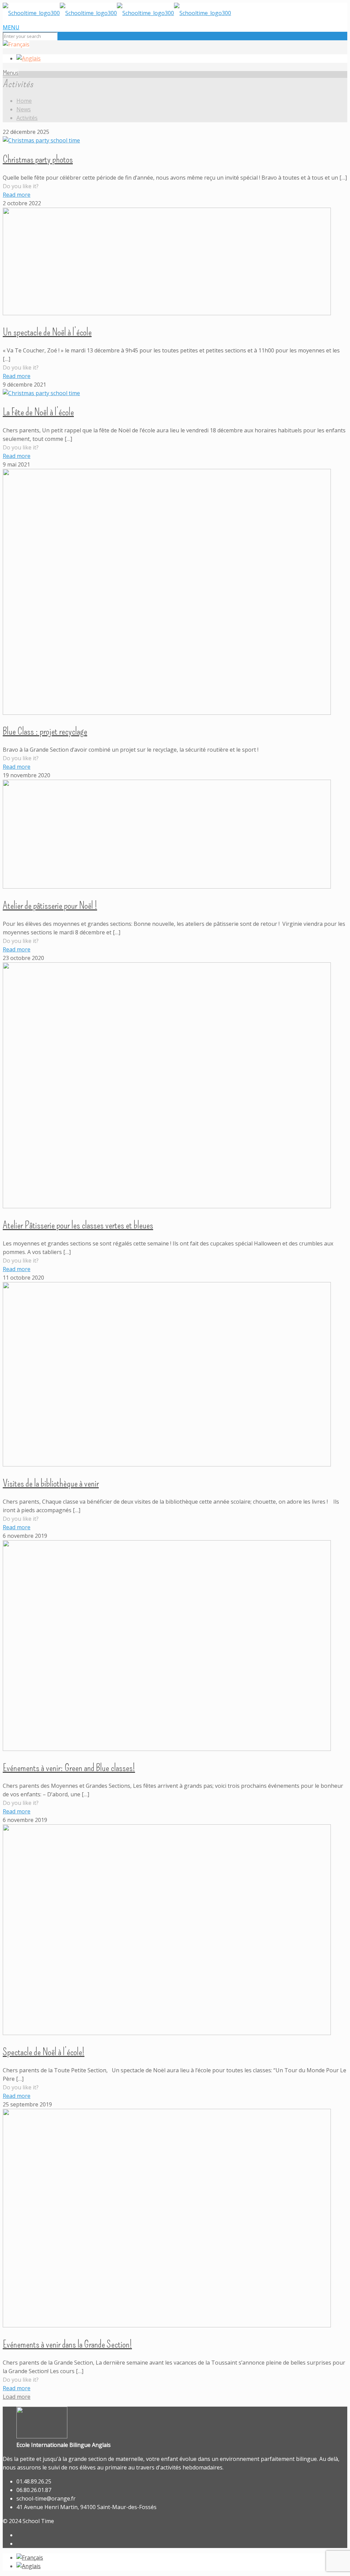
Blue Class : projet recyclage (45, 731)
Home (24, 101)
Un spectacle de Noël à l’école (47, 332)
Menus (11, 72)
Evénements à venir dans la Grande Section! (67, 2344)
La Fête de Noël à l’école (38, 412)
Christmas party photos (38, 159)
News (24, 109)
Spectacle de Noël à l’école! (44, 2052)
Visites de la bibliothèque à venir (51, 1483)
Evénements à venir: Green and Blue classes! (69, 1768)
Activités (27, 118)
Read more (17, 195)
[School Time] (117, 13)
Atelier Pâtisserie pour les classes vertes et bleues (78, 1225)
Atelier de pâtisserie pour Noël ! (50, 905)
